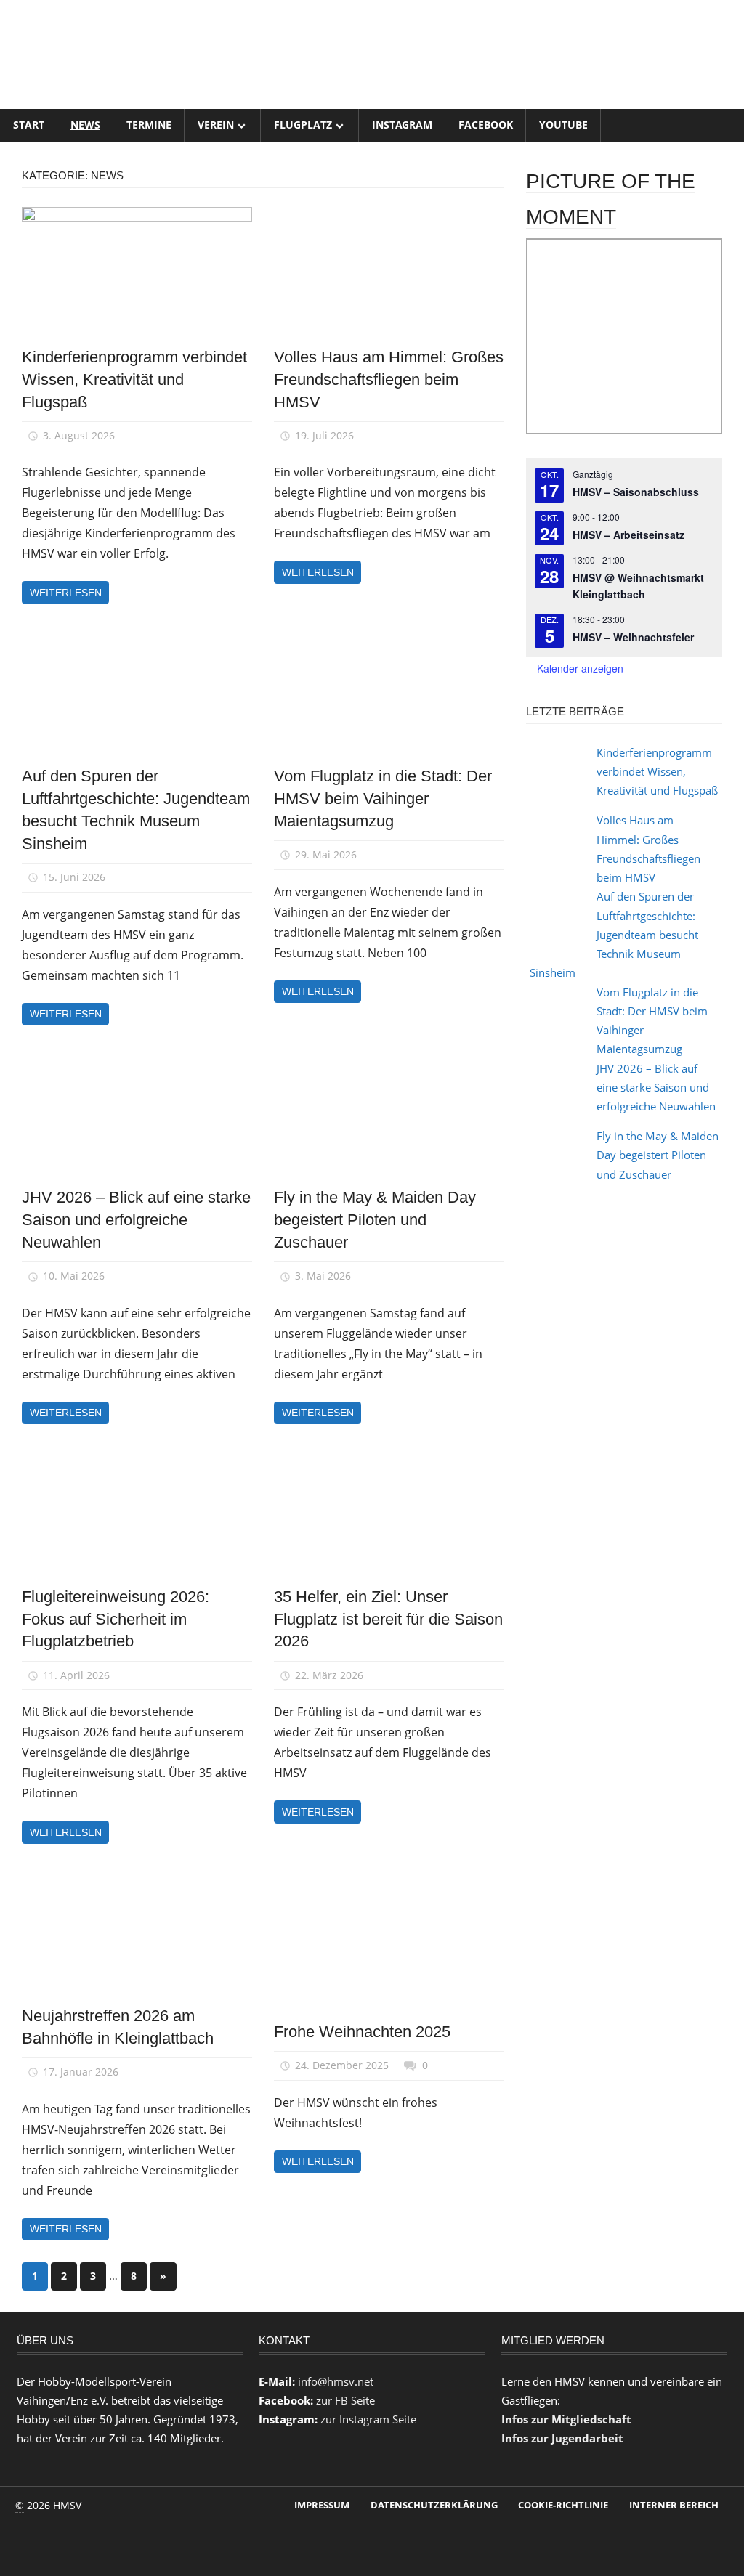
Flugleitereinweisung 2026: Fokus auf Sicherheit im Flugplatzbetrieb (116, 1619)
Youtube (563, 125)
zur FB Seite (345, 2400)
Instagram (402, 125)
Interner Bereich (674, 2505)
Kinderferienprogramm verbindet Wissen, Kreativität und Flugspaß (134, 379)
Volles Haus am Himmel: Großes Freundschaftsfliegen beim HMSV (389, 379)
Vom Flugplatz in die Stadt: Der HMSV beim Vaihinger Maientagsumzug (383, 799)
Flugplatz (303, 125)
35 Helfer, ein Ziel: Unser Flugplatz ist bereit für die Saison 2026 (388, 1619)
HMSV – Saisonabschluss (636, 492)
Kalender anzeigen (580, 668)
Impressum (322, 2505)
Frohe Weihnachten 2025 (362, 2032)
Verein (216, 125)
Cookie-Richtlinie (563, 2505)
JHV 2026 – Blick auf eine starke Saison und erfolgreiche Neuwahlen (136, 1220)
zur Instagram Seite (368, 2419)
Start (29, 125)
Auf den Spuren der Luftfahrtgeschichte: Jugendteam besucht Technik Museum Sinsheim (614, 934)
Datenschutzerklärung (434, 2505)
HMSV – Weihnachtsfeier (633, 637)
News (85, 125)
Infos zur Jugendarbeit (562, 2438)
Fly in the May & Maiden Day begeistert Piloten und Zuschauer (375, 1220)
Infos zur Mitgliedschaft (566, 2419)
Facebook (486, 125)
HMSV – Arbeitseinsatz (628, 535)
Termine (149, 125)
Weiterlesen (66, 593)
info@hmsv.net (336, 2381)
